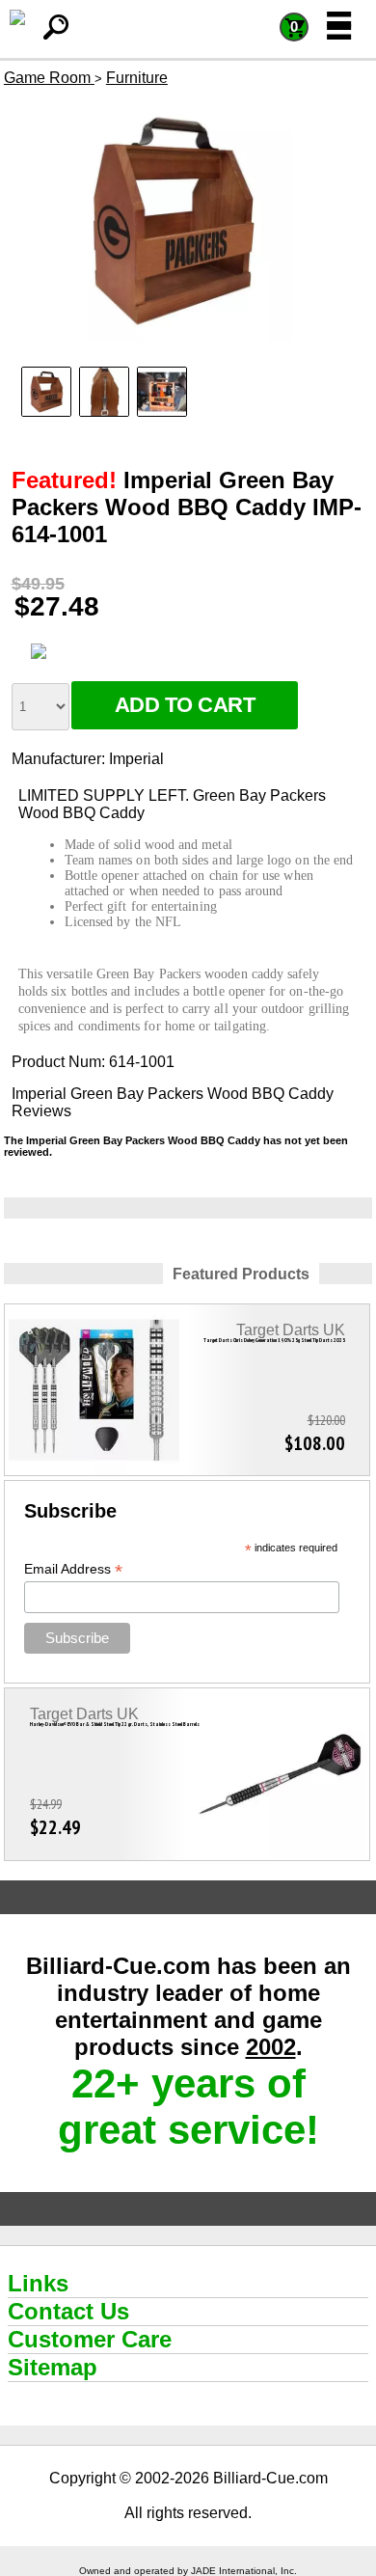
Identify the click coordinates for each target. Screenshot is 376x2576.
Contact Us (68, 2311)
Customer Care (90, 2339)
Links (38, 2283)
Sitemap (53, 2367)
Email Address (73, 1569)
